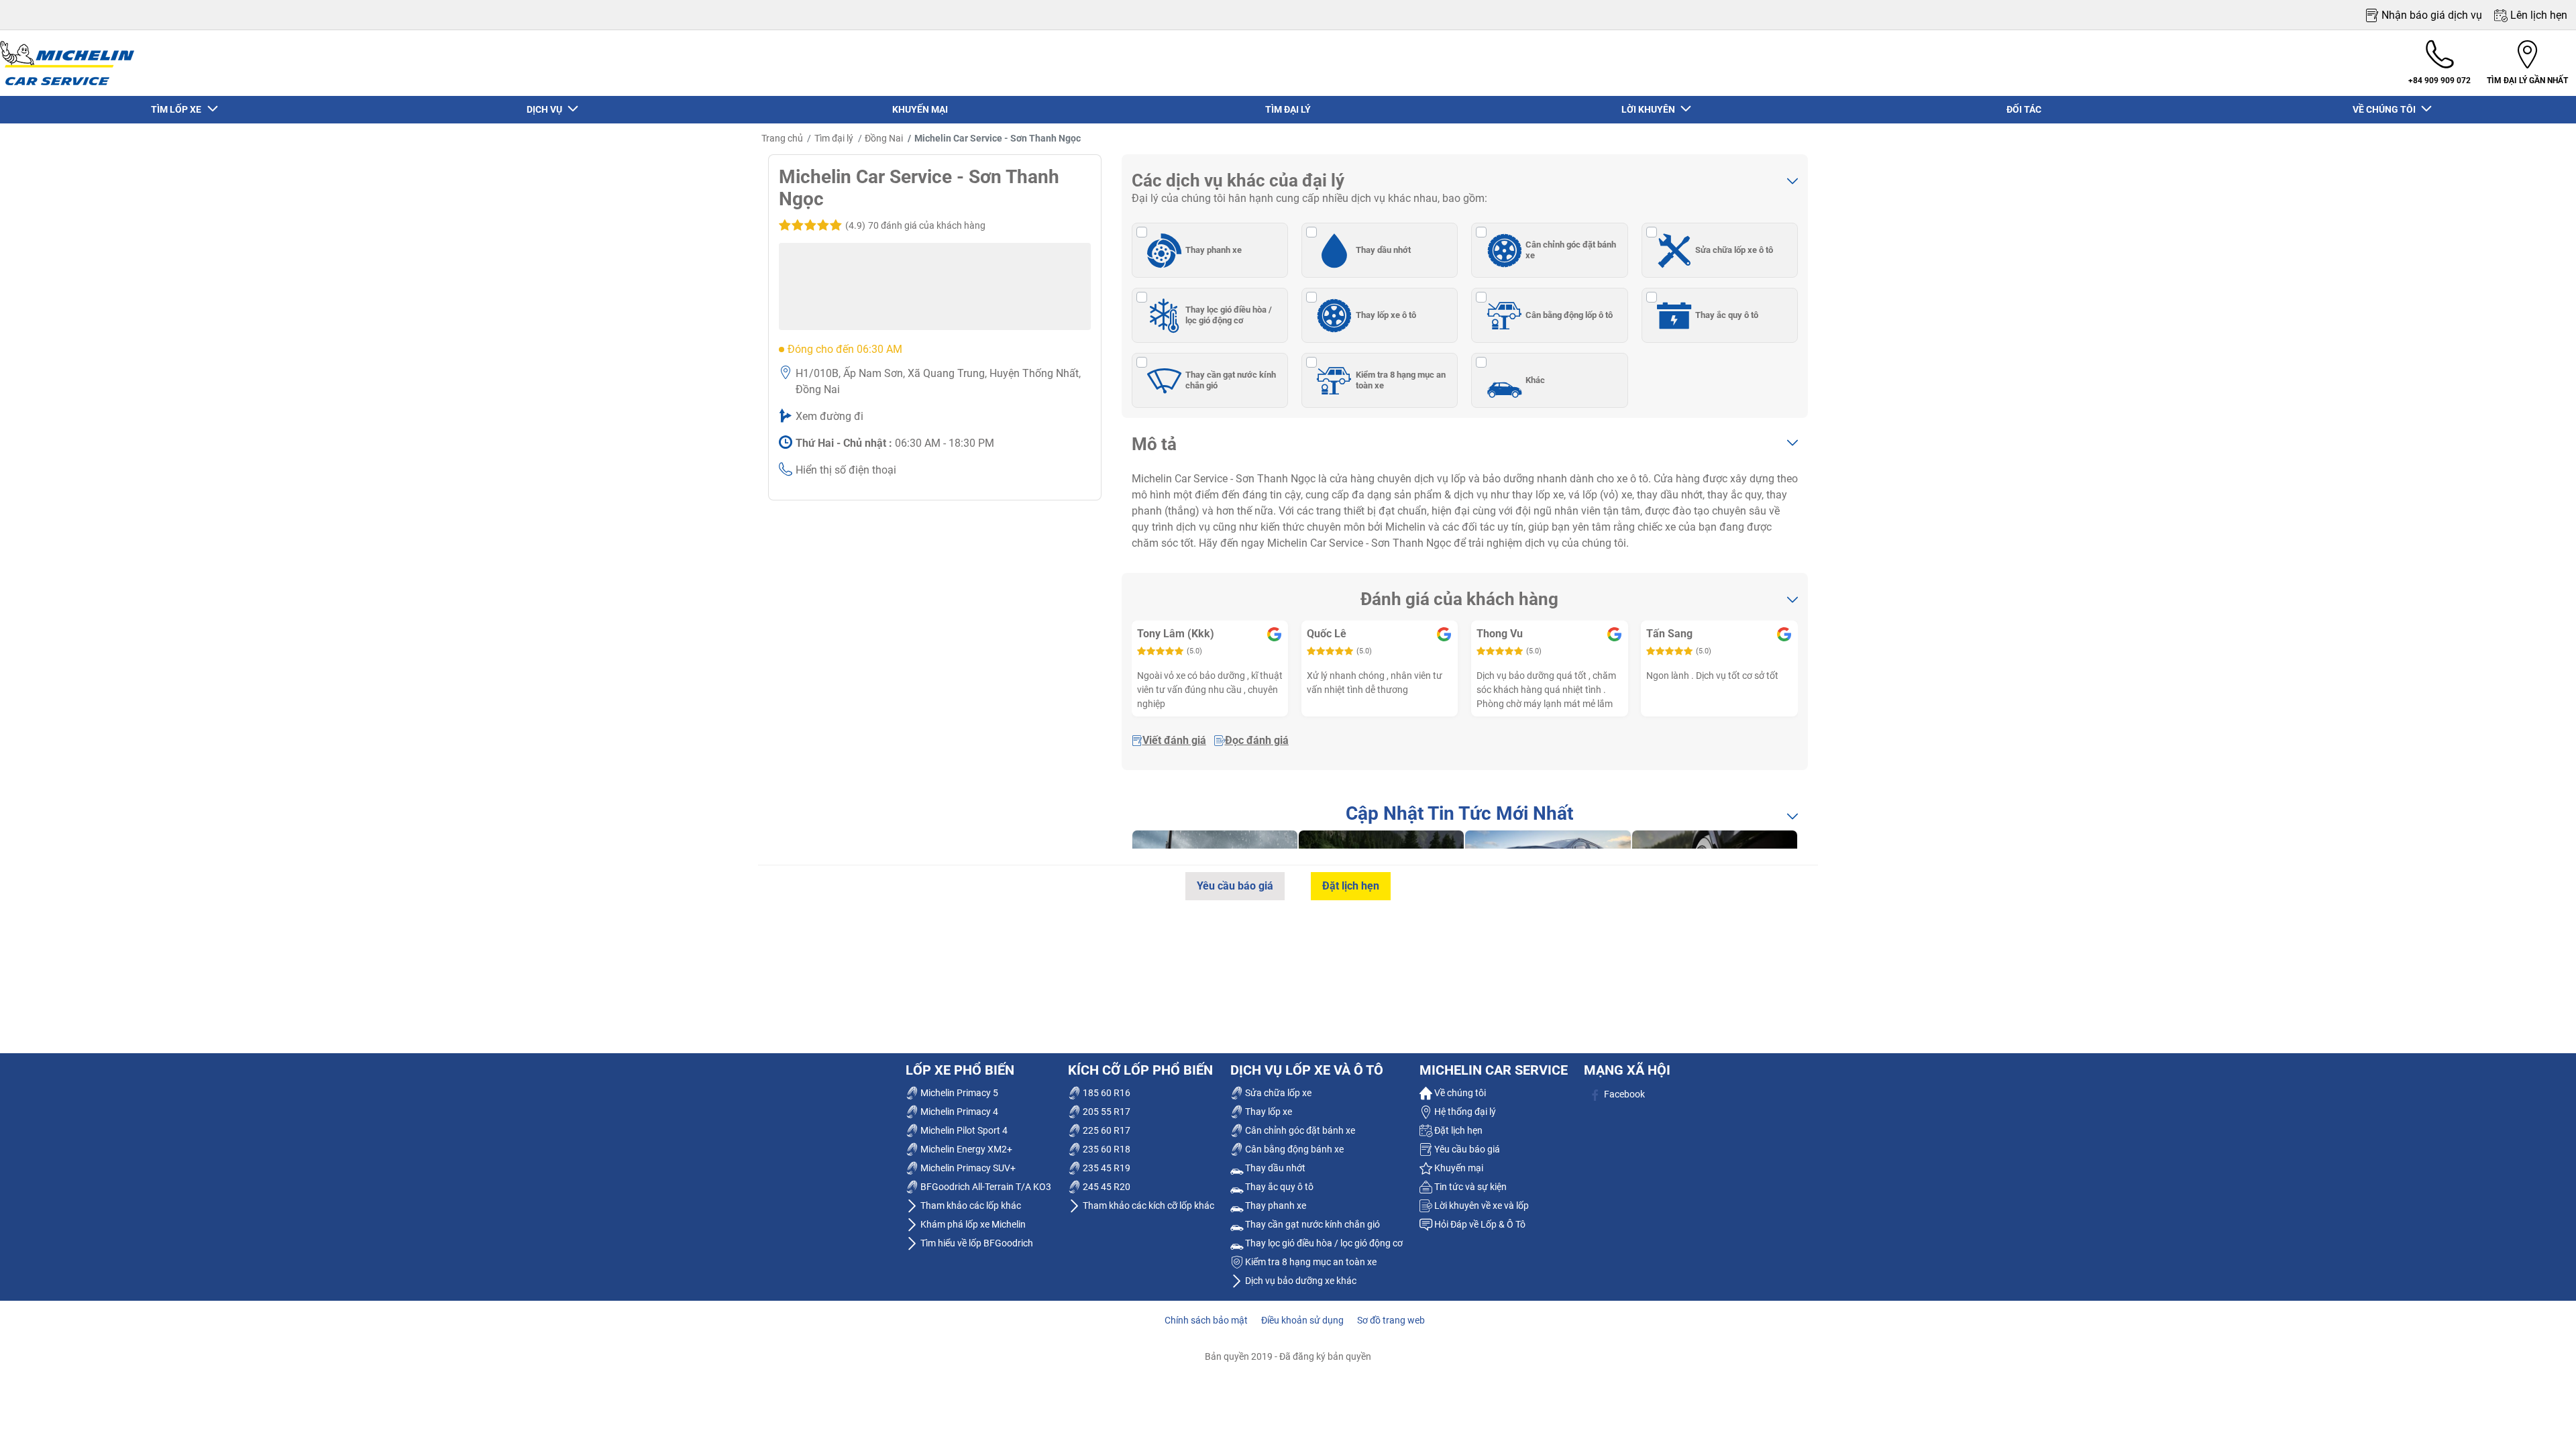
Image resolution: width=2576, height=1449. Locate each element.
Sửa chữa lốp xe (1277, 1093)
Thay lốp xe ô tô (1386, 315)
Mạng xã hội (1627, 1070)
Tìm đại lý (834, 138)
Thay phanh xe (1214, 250)
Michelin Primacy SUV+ (967, 1168)
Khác (1535, 380)
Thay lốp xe (1268, 1112)
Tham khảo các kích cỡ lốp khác (1147, 1205)
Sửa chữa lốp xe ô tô (1734, 250)
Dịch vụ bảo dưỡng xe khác (1300, 1281)
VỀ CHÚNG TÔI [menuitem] (2386, 109)
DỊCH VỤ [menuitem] (546, 109)
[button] (914, 225)
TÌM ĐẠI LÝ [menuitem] (1288, 109)
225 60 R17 (1106, 1130)
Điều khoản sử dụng (1302, 1320)
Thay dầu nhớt (1383, 250)
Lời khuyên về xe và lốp (1481, 1205)
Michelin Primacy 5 (958, 1093)
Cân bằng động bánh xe (1293, 1149)
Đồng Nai (884, 138)
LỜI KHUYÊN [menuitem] (1650, 109)
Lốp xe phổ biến (960, 1070)
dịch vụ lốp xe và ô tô (1307, 1070)
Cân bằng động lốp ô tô (1569, 315)
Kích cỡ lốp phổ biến (1140, 1070)
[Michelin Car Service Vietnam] (67, 63)
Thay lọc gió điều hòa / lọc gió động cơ (1229, 315)
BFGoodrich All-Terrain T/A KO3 (985, 1187)
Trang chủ (782, 138)
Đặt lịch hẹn (1351, 886)
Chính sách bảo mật (1206, 1320)
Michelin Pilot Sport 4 (963, 1130)
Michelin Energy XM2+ (965, 1149)
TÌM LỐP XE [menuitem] (178, 109)
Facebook (1623, 1094)
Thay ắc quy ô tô (1727, 315)
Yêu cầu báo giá (1235, 886)
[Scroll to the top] (2541, 1420)
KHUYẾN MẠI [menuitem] (920, 109)
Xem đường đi (829, 416)
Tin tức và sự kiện (1469, 1187)
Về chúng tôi (1459, 1093)
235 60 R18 (1106, 1149)
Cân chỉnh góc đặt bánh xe (1571, 250)
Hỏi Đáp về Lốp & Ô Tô (1479, 1224)
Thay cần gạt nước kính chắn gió (1231, 380)
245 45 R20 (1106, 1187)
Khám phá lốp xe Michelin (972, 1224)
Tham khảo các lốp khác (970, 1205)
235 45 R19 (1106, 1168)
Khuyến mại (1458, 1168)
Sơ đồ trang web (1391, 1320)
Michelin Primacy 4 (958, 1112)
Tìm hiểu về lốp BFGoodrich (976, 1243)
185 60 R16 (1106, 1093)
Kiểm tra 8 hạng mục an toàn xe (1401, 380)
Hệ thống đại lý (1464, 1112)
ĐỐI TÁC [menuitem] (2024, 109)
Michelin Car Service (1494, 1070)
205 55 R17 (1106, 1112)
